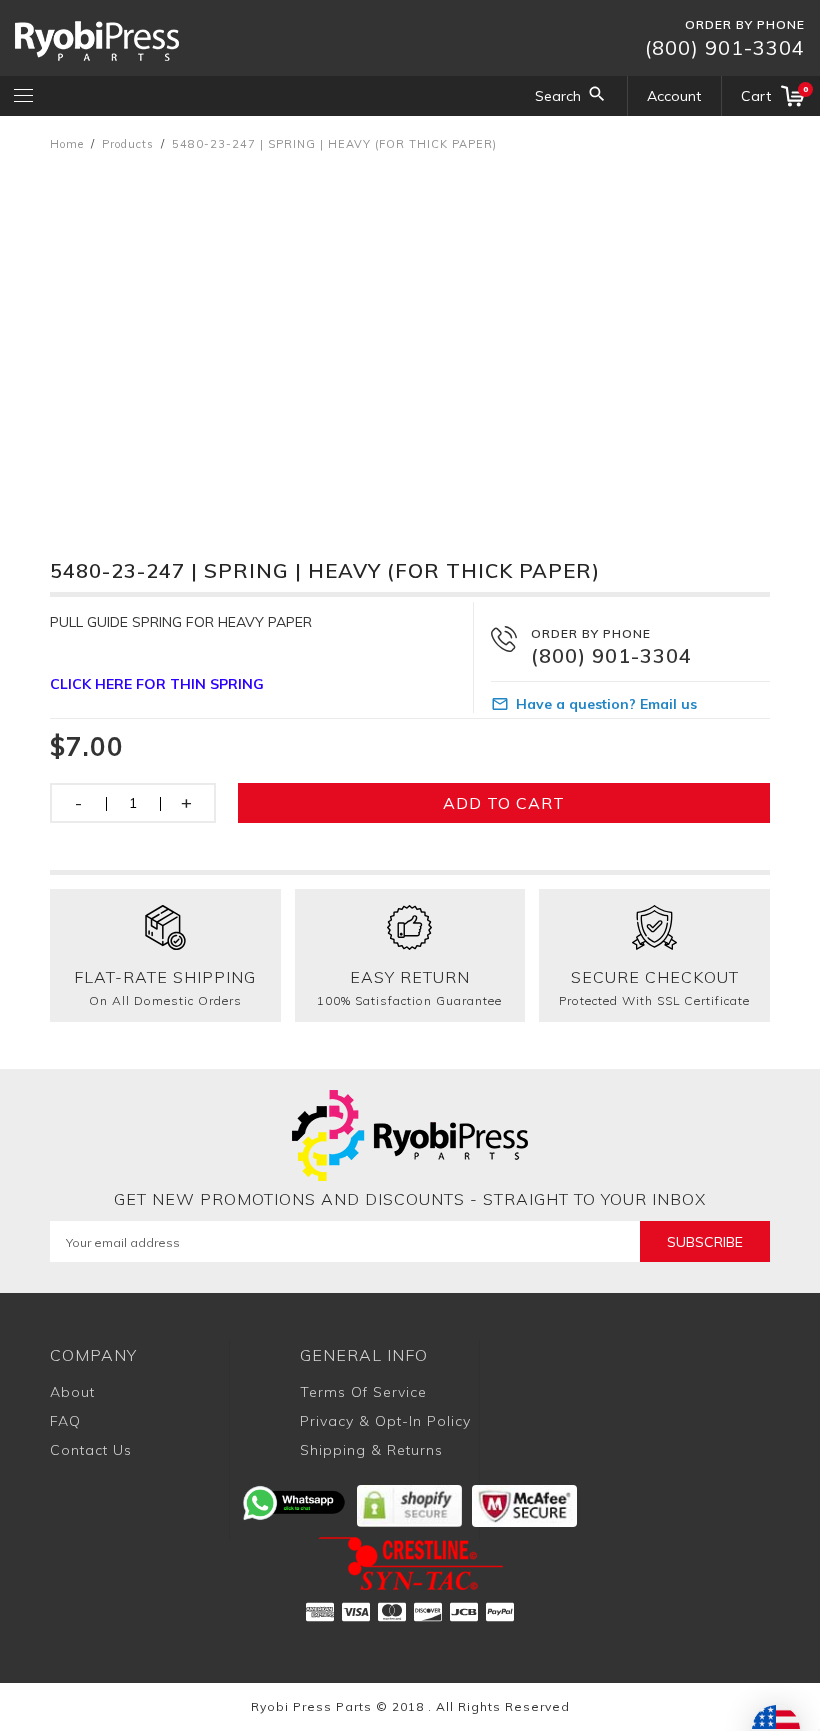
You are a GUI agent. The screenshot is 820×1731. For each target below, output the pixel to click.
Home (67, 144)
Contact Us (91, 1450)
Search (558, 96)
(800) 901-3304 (725, 47)
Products (128, 144)
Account (674, 96)
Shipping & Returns (371, 1450)
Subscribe (705, 1242)
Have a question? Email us (606, 704)
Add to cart (504, 803)
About (72, 1392)
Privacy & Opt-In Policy (385, 1421)
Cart (773, 94)
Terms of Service (363, 1392)
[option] (410, 335)
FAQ (65, 1421)
